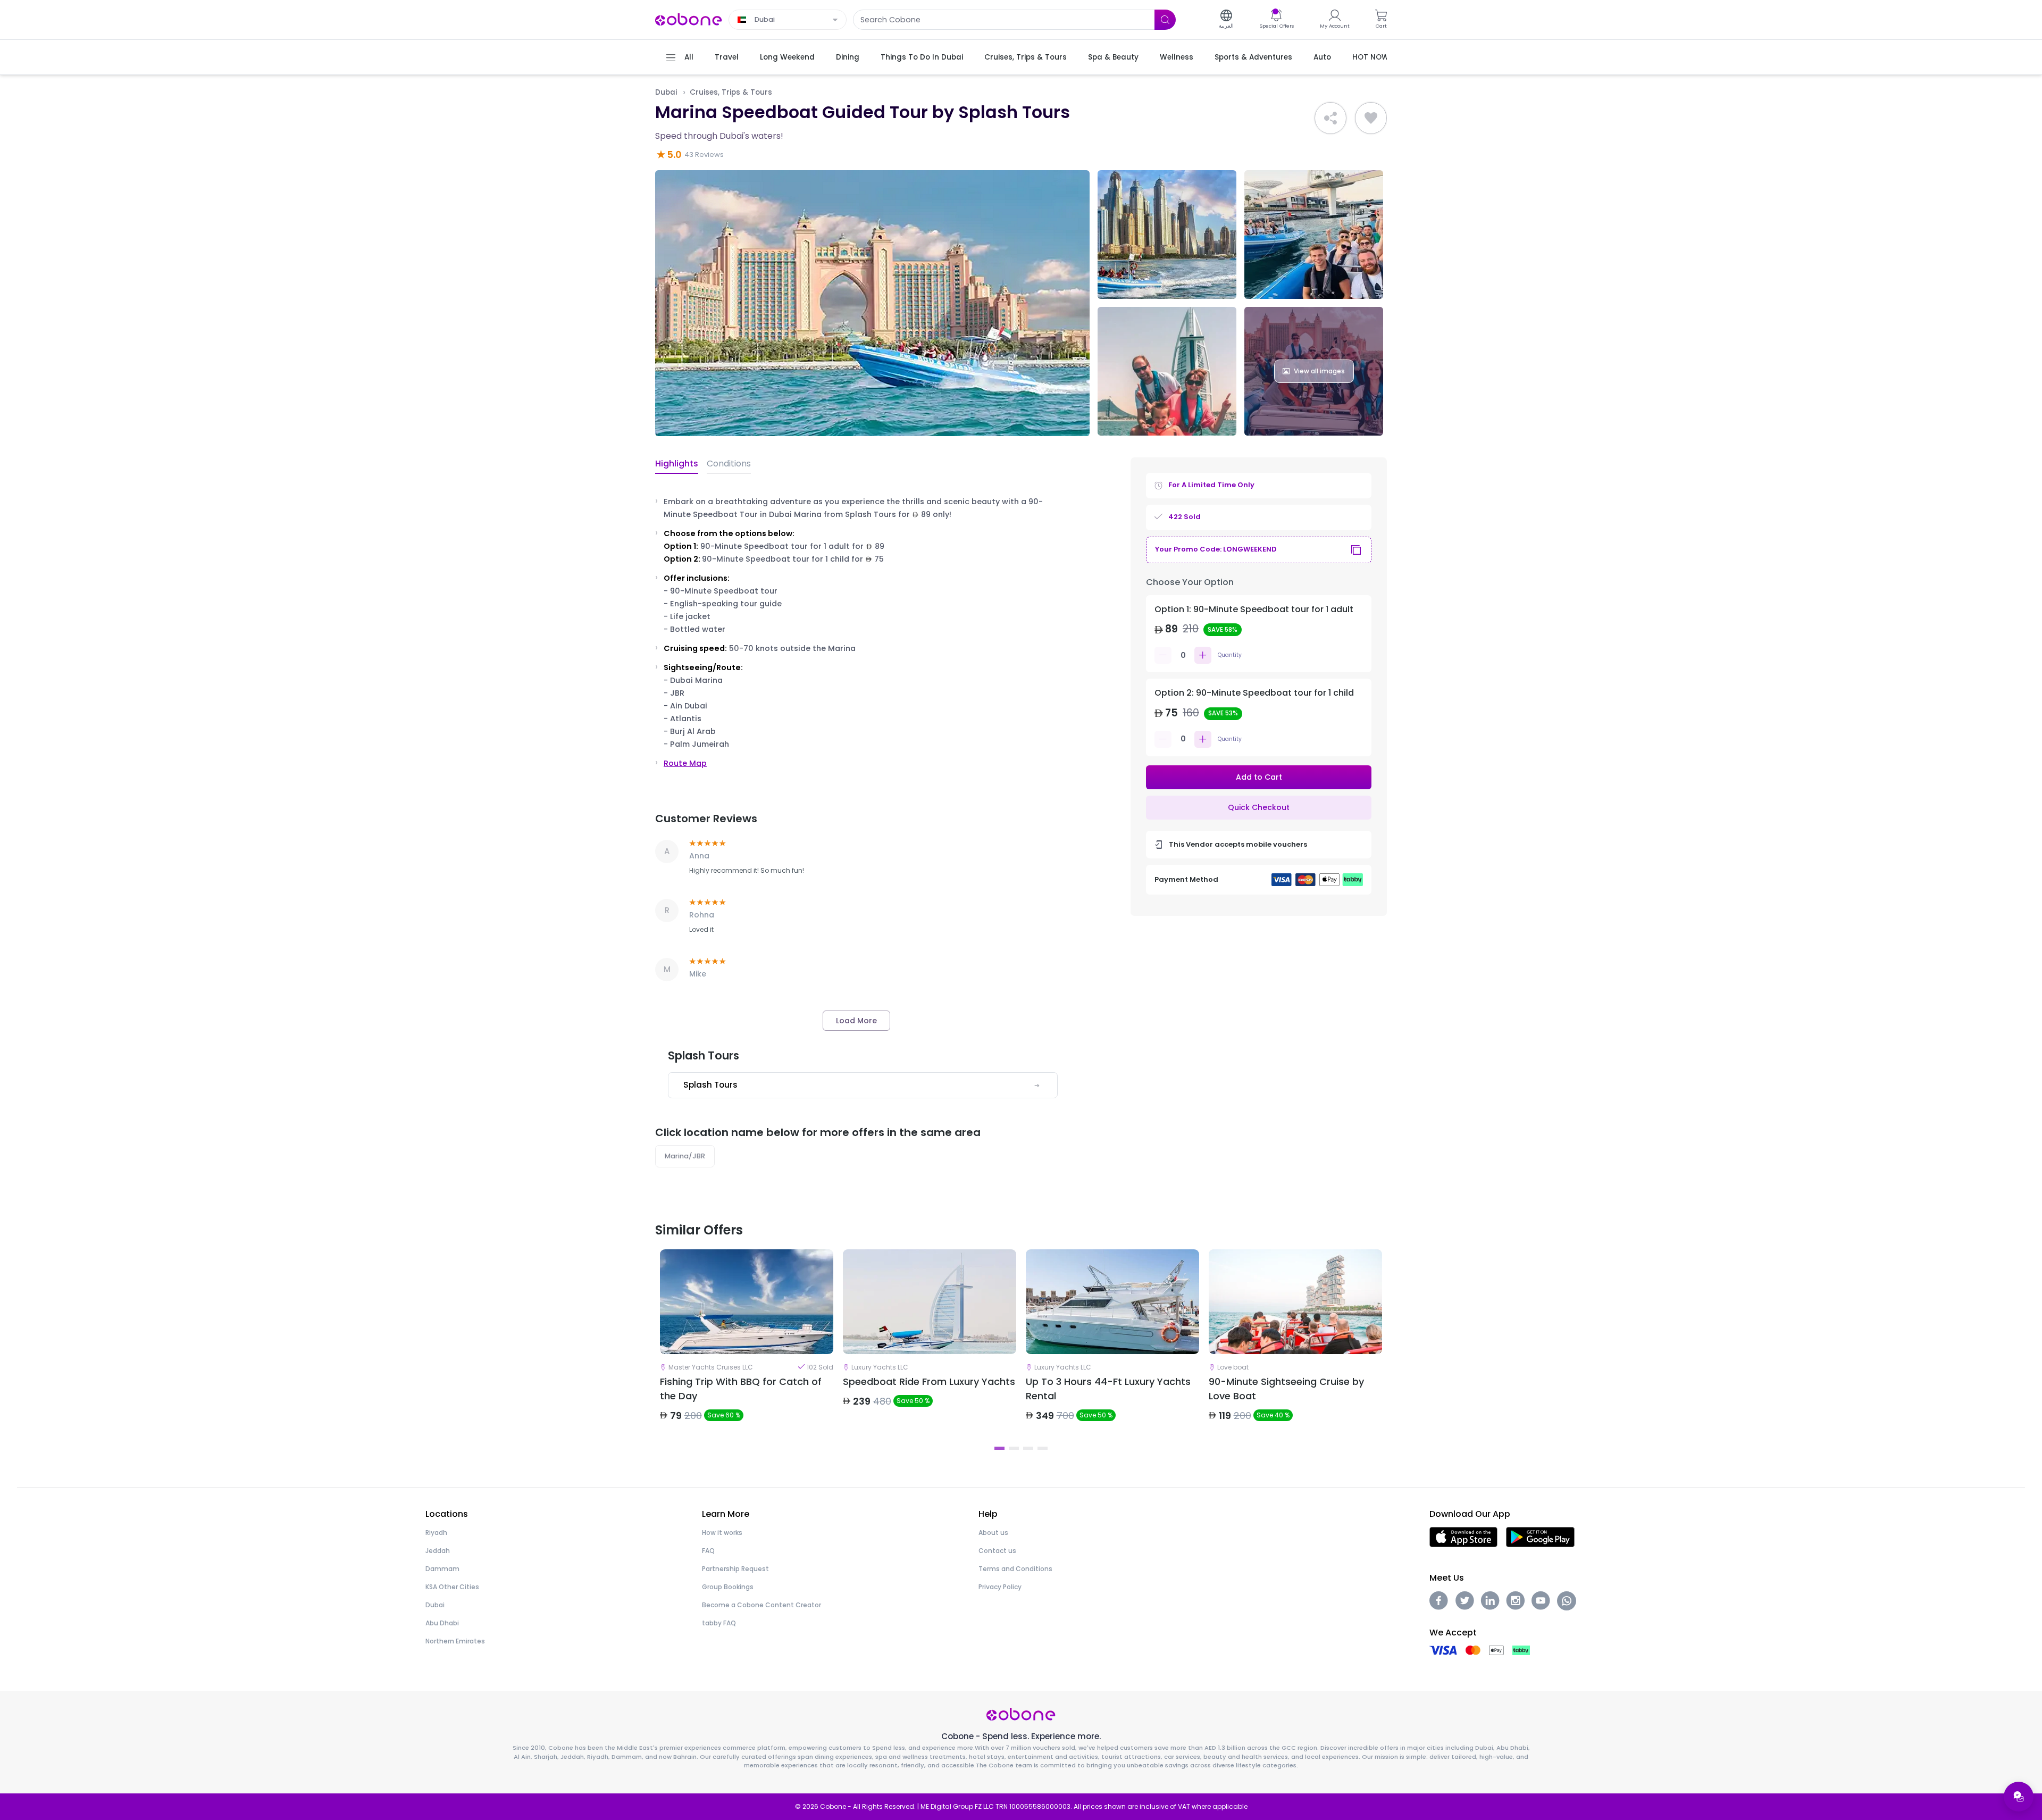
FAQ (708, 1551)
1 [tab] (999, 1448)
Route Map (685, 763)
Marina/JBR (685, 1156)
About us (993, 1533)
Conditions (729, 464)
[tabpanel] (747, 1345)
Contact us (997, 1551)
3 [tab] (1028, 1448)
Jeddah (438, 1551)
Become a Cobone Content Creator (761, 1605)
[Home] (689, 19)
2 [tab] (1014, 1448)
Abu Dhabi (442, 1623)
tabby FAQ (719, 1623)
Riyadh (436, 1533)
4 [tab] (1043, 1448)
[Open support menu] (2019, 1797)
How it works (722, 1533)
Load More (856, 1021)
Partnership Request (735, 1569)
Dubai (666, 92)
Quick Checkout (1259, 807)
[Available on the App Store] (1463, 1536)
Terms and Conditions (1015, 1569)
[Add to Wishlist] (1371, 118)
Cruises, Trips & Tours (731, 92)
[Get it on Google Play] (1540, 1536)
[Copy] (1356, 550)
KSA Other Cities (452, 1587)
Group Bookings (728, 1587)
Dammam (442, 1569)
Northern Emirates (455, 1641)
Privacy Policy (1000, 1587)
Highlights (677, 464)
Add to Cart (1259, 777)
